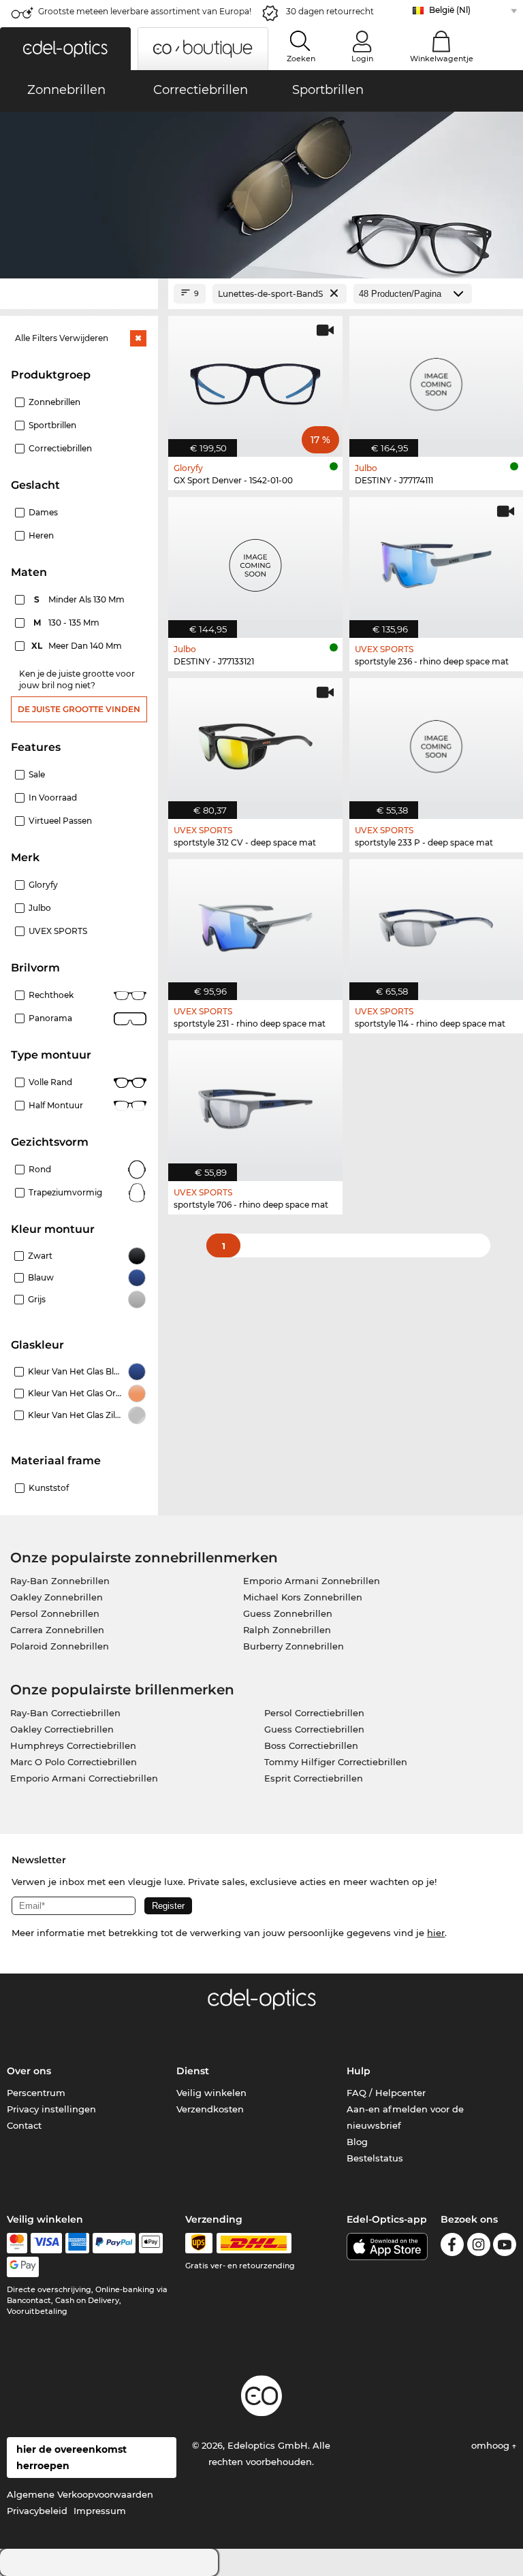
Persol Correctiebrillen (314, 1713)
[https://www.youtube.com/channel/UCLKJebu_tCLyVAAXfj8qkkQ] (505, 2247)
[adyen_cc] (17, 2243)
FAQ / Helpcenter (386, 2093)
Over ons (29, 2071)
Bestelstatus (375, 2158)
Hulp (359, 2071)
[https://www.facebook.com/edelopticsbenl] (452, 2247)
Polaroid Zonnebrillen (60, 1646)
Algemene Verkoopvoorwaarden (80, 2494)
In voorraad (53, 798)
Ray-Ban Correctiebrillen (65, 1713)
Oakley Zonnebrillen (57, 1597)
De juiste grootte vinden (79, 709)
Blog (357, 2142)
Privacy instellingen (51, 2109)
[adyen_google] (23, 2267)
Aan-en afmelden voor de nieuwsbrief (405, 2117)
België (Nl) (450, 10)
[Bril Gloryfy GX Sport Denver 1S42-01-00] (255, 379)
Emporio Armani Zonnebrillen (312, 1581)
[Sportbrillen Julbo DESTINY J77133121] (255, 560)
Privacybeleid (37, 2511)
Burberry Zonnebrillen (294, 1646)
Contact (24, 2125)
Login (362, 59)
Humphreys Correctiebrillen (73, 1745)
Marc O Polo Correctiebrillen (74, 1762)
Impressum (100, 2511)
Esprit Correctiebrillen (314, 1778)
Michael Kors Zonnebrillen (303, 1597)
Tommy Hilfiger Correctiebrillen (336, 1762)
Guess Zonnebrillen (288, 1613)
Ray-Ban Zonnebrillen (60, 1581)
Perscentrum (36, 2093)
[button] (65, 49)
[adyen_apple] (151, 2243)
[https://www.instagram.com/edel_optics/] (479, 2247)
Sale (37, 774)
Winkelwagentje (442, 59)
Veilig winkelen (211, 2093)
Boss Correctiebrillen (311, 1745)
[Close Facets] (79, 294)
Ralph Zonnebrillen (287, 1630)
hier (436, 1933)
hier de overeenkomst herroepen (72, 2458)
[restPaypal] (114, 2243)
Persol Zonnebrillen (55, 1613)
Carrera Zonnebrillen (57, 1630)
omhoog (492, 2445)
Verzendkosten (210, 2109)
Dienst (193, 2071)
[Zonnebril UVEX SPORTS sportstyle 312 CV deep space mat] (255, 741)
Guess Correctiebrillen (314, 1729)
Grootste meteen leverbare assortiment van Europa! (145, 11)
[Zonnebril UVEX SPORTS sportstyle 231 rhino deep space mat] (255, 922)
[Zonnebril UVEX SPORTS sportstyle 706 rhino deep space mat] (255, 1104)
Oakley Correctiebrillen (62, 1729)
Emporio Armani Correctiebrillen (84, 1778)
